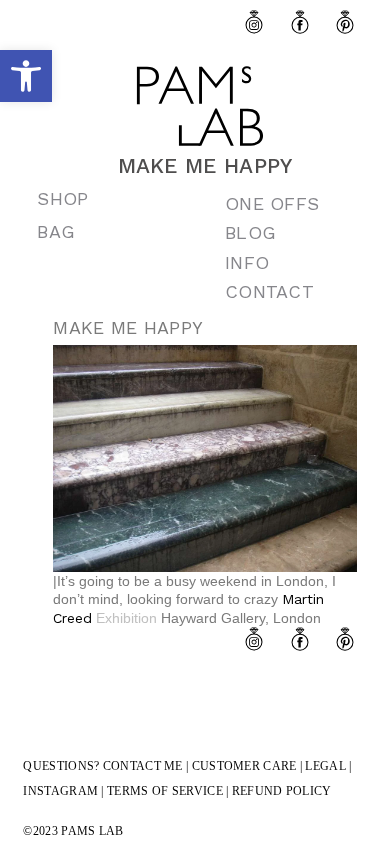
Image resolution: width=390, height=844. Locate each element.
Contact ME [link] (143, 766)
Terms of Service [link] (165, 791)
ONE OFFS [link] (272, 203)
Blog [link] (250, 232)
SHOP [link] (62, 198)
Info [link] (247, 262)
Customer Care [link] (244, 766)
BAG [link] (56, 231)
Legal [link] (325, 766)
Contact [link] (269, 291)
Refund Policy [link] (282, 791)
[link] (26, 76)
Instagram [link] (60, 791)
